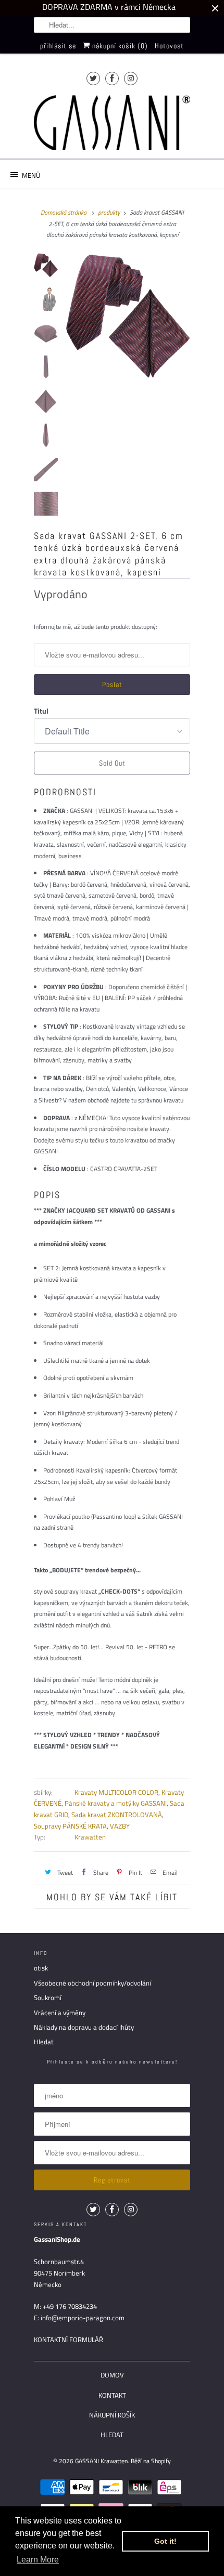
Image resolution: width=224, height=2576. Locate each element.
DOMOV (112, 2375)
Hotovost (169, 46)
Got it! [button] (165, 2541)
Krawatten (90, 1837)
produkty (109, 212)
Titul (41, 711)
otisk (41, 1968)
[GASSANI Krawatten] (112, 123)
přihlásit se (58, 46)
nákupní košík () (119, 46)
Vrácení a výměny (60, 2013)
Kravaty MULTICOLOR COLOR (116, 1792)
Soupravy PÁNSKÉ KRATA (70, 1826)
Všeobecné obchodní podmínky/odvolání (92, 1983)
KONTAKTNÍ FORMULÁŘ (69, 2340)
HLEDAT (112, 2435)
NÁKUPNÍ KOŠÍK (112, 2415)
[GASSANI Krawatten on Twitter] (93, 78)
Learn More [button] (38, 2560)
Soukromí (48, 1997)
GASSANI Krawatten (101, 2461)
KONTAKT (112, 2395)
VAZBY (120, 1826)
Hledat (44, 2042)
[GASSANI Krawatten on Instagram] (131, 78)
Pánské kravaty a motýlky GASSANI (116, 1803)
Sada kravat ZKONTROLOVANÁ (117, 1815)
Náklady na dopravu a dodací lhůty (84, 2027)
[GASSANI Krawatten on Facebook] (112, 78)
